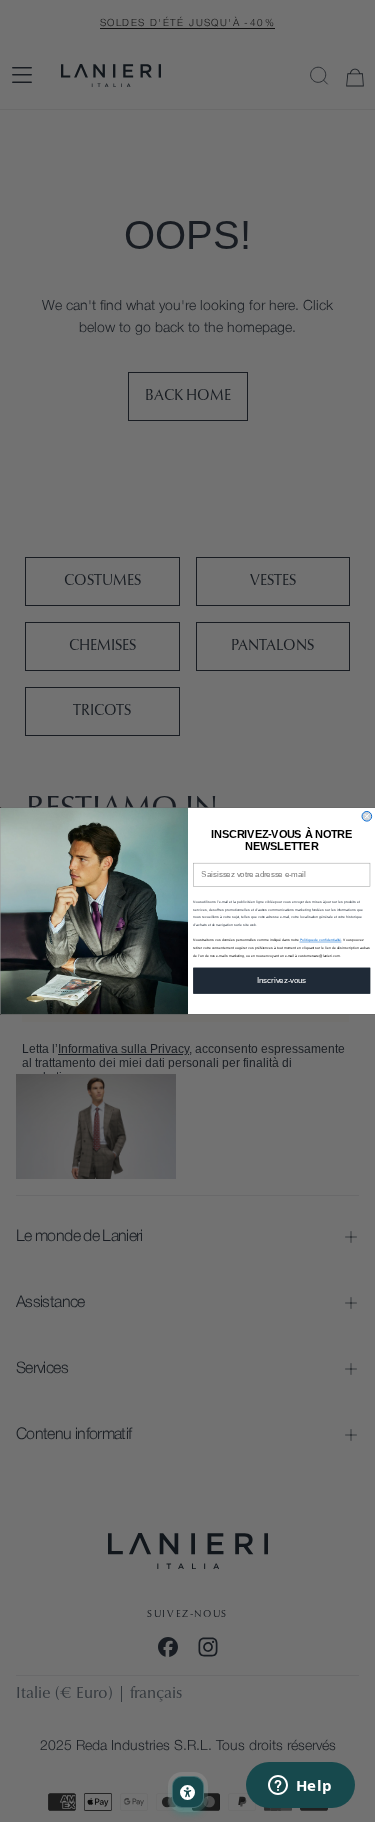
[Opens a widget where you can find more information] (300, 1787)
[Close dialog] (367, 816)
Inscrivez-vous (281, 980)
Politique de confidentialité (320, 939)
